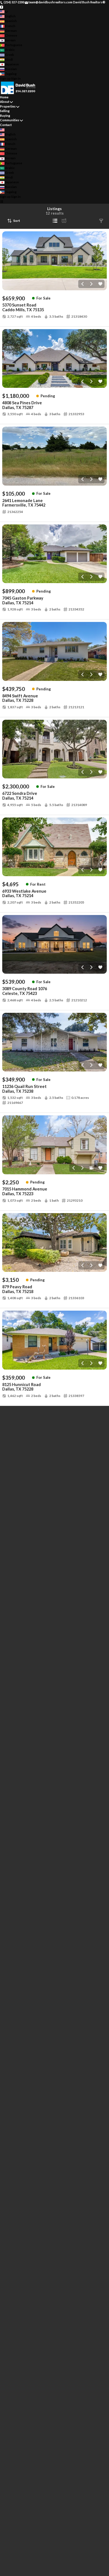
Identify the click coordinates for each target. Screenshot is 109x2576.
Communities (10, 120)
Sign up (5, 78)
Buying (5, 116)
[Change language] (4, 12)
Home (4, 97)
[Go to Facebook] (2, 7)
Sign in (16, 78)
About (5, 102)
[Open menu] (2, 201)
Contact (6, 125)
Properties (8, 106)
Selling (5, 111)
